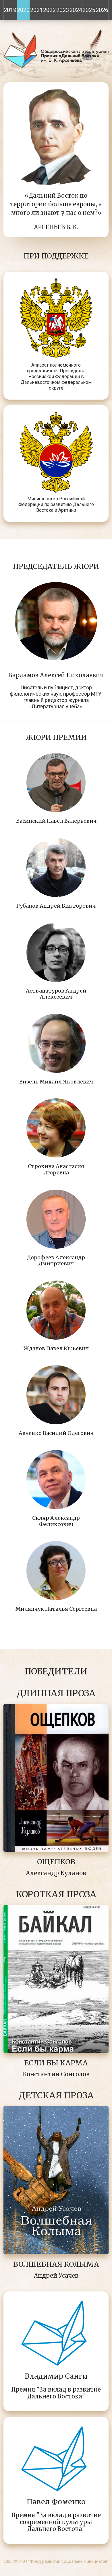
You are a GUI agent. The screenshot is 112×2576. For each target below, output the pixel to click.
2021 (36, 10)
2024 (76, 10)
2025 (89, 10)
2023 (63, 10)
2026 (102, 10)
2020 (23, 10)
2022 (49, 10)
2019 (10, 10)
